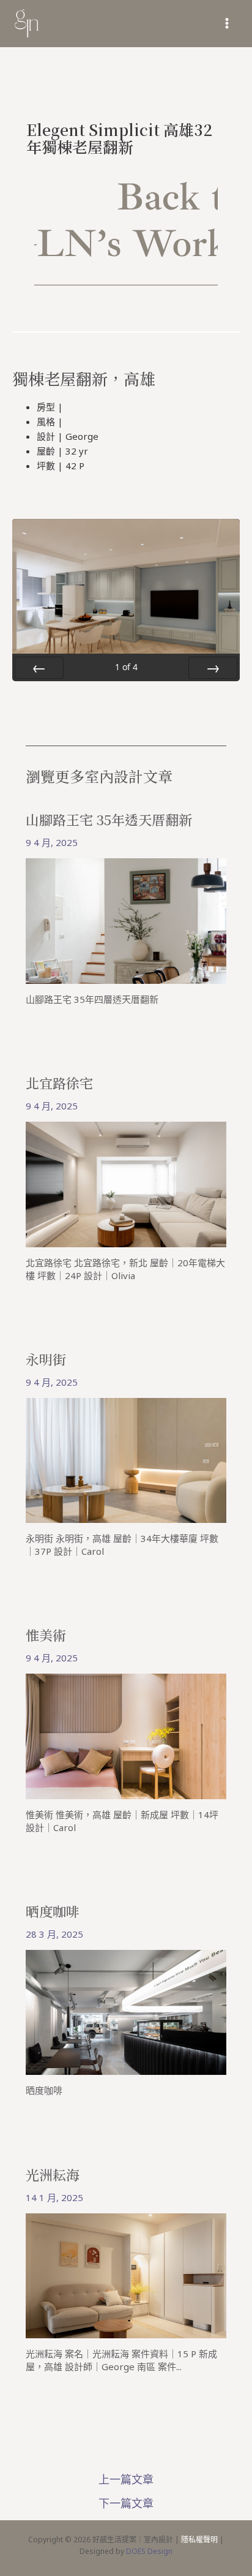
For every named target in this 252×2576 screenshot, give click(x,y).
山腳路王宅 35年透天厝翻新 (109, 819)
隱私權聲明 (199, 2540)
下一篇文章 (126, 2503)
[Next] (213, 668)
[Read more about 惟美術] (126, 1736)
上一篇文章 (126, 2479)
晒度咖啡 (53, 1911)
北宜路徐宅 (59, 1083)
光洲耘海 (53, 2174)
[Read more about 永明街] (126, 1459)
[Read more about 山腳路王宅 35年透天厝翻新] (126, 920)
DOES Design (149, 2551)
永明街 (46, 1359)
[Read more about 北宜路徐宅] (126, 1183)
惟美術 (46, 1635)
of (126, 667)
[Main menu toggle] (227, 24)
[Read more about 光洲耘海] (126, 2275)
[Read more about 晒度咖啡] (126, 2011)
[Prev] (39, 668)
